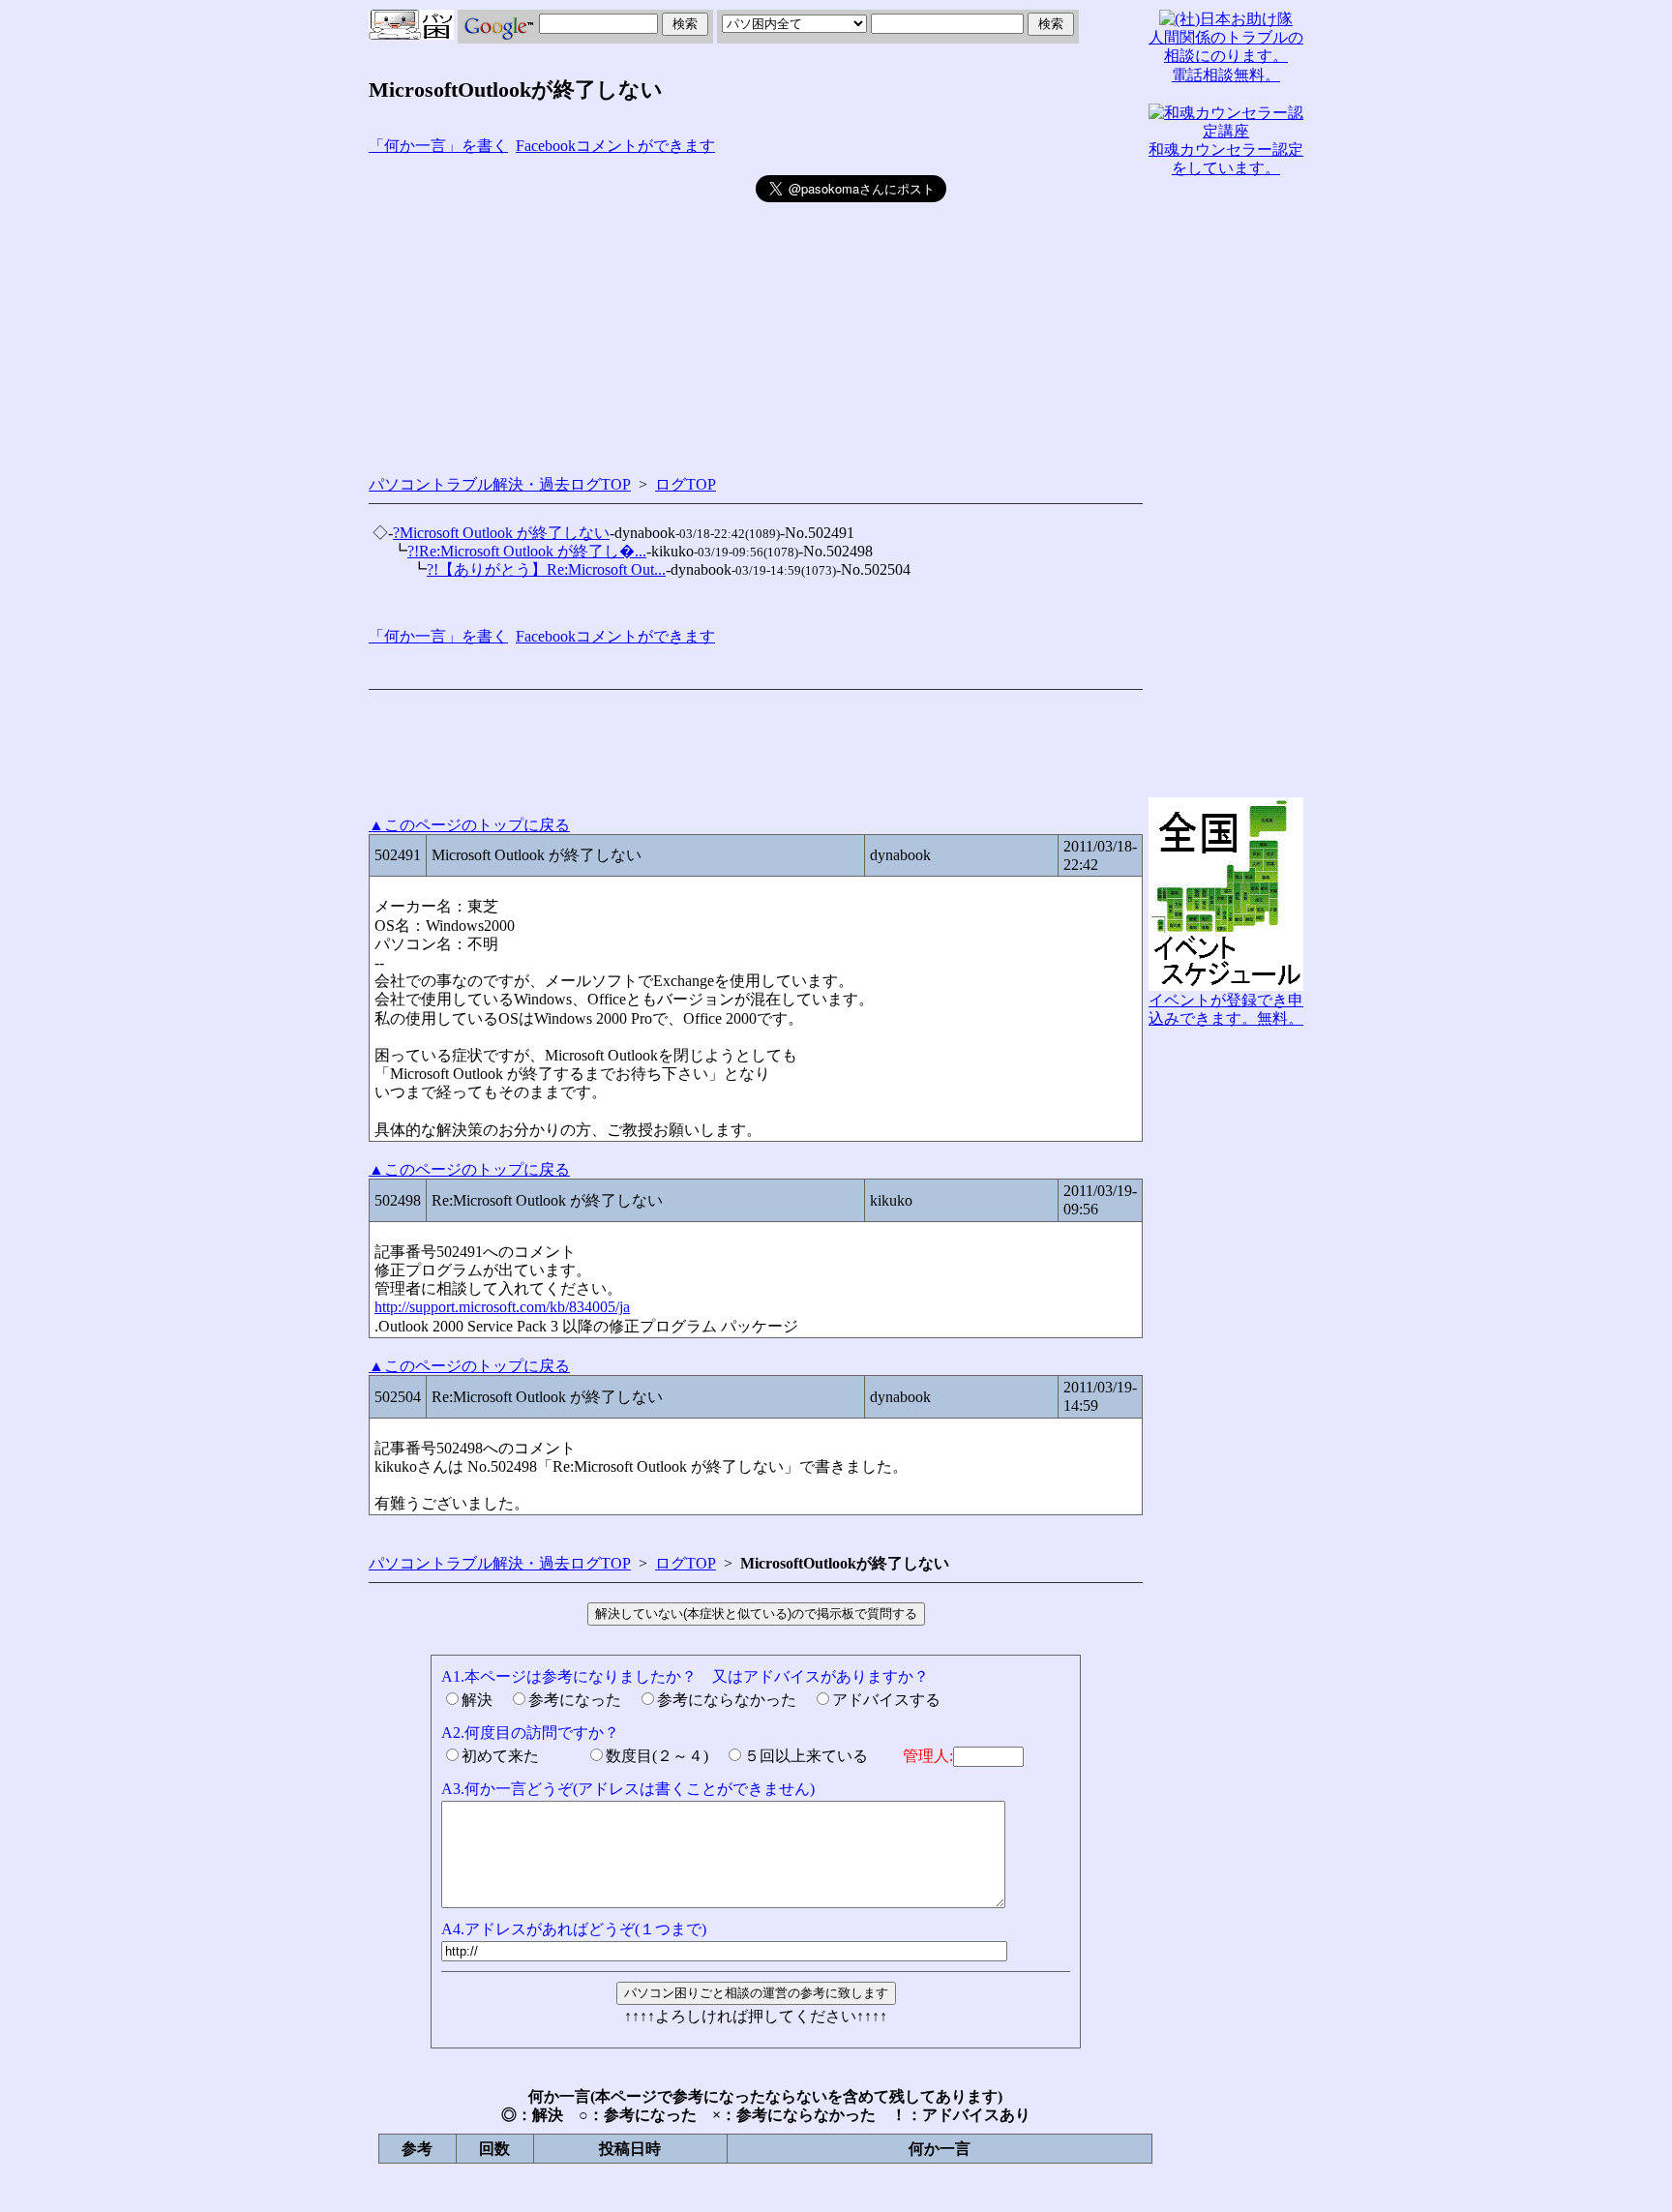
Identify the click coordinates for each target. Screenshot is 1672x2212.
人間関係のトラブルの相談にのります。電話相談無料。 (1226, 56)
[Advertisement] (562, 311)
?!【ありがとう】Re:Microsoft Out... (546, 569)
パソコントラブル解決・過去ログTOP (500, 484)
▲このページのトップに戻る (469, 825)
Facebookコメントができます (615, 146)
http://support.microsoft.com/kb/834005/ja (502, 1307)
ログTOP (686, 484)
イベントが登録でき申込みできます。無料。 (1226, 1009)
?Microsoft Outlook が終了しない (501, 533)
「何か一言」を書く (438, 146)
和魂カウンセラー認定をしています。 (1226, 159)
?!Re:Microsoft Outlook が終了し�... (527, 551)
